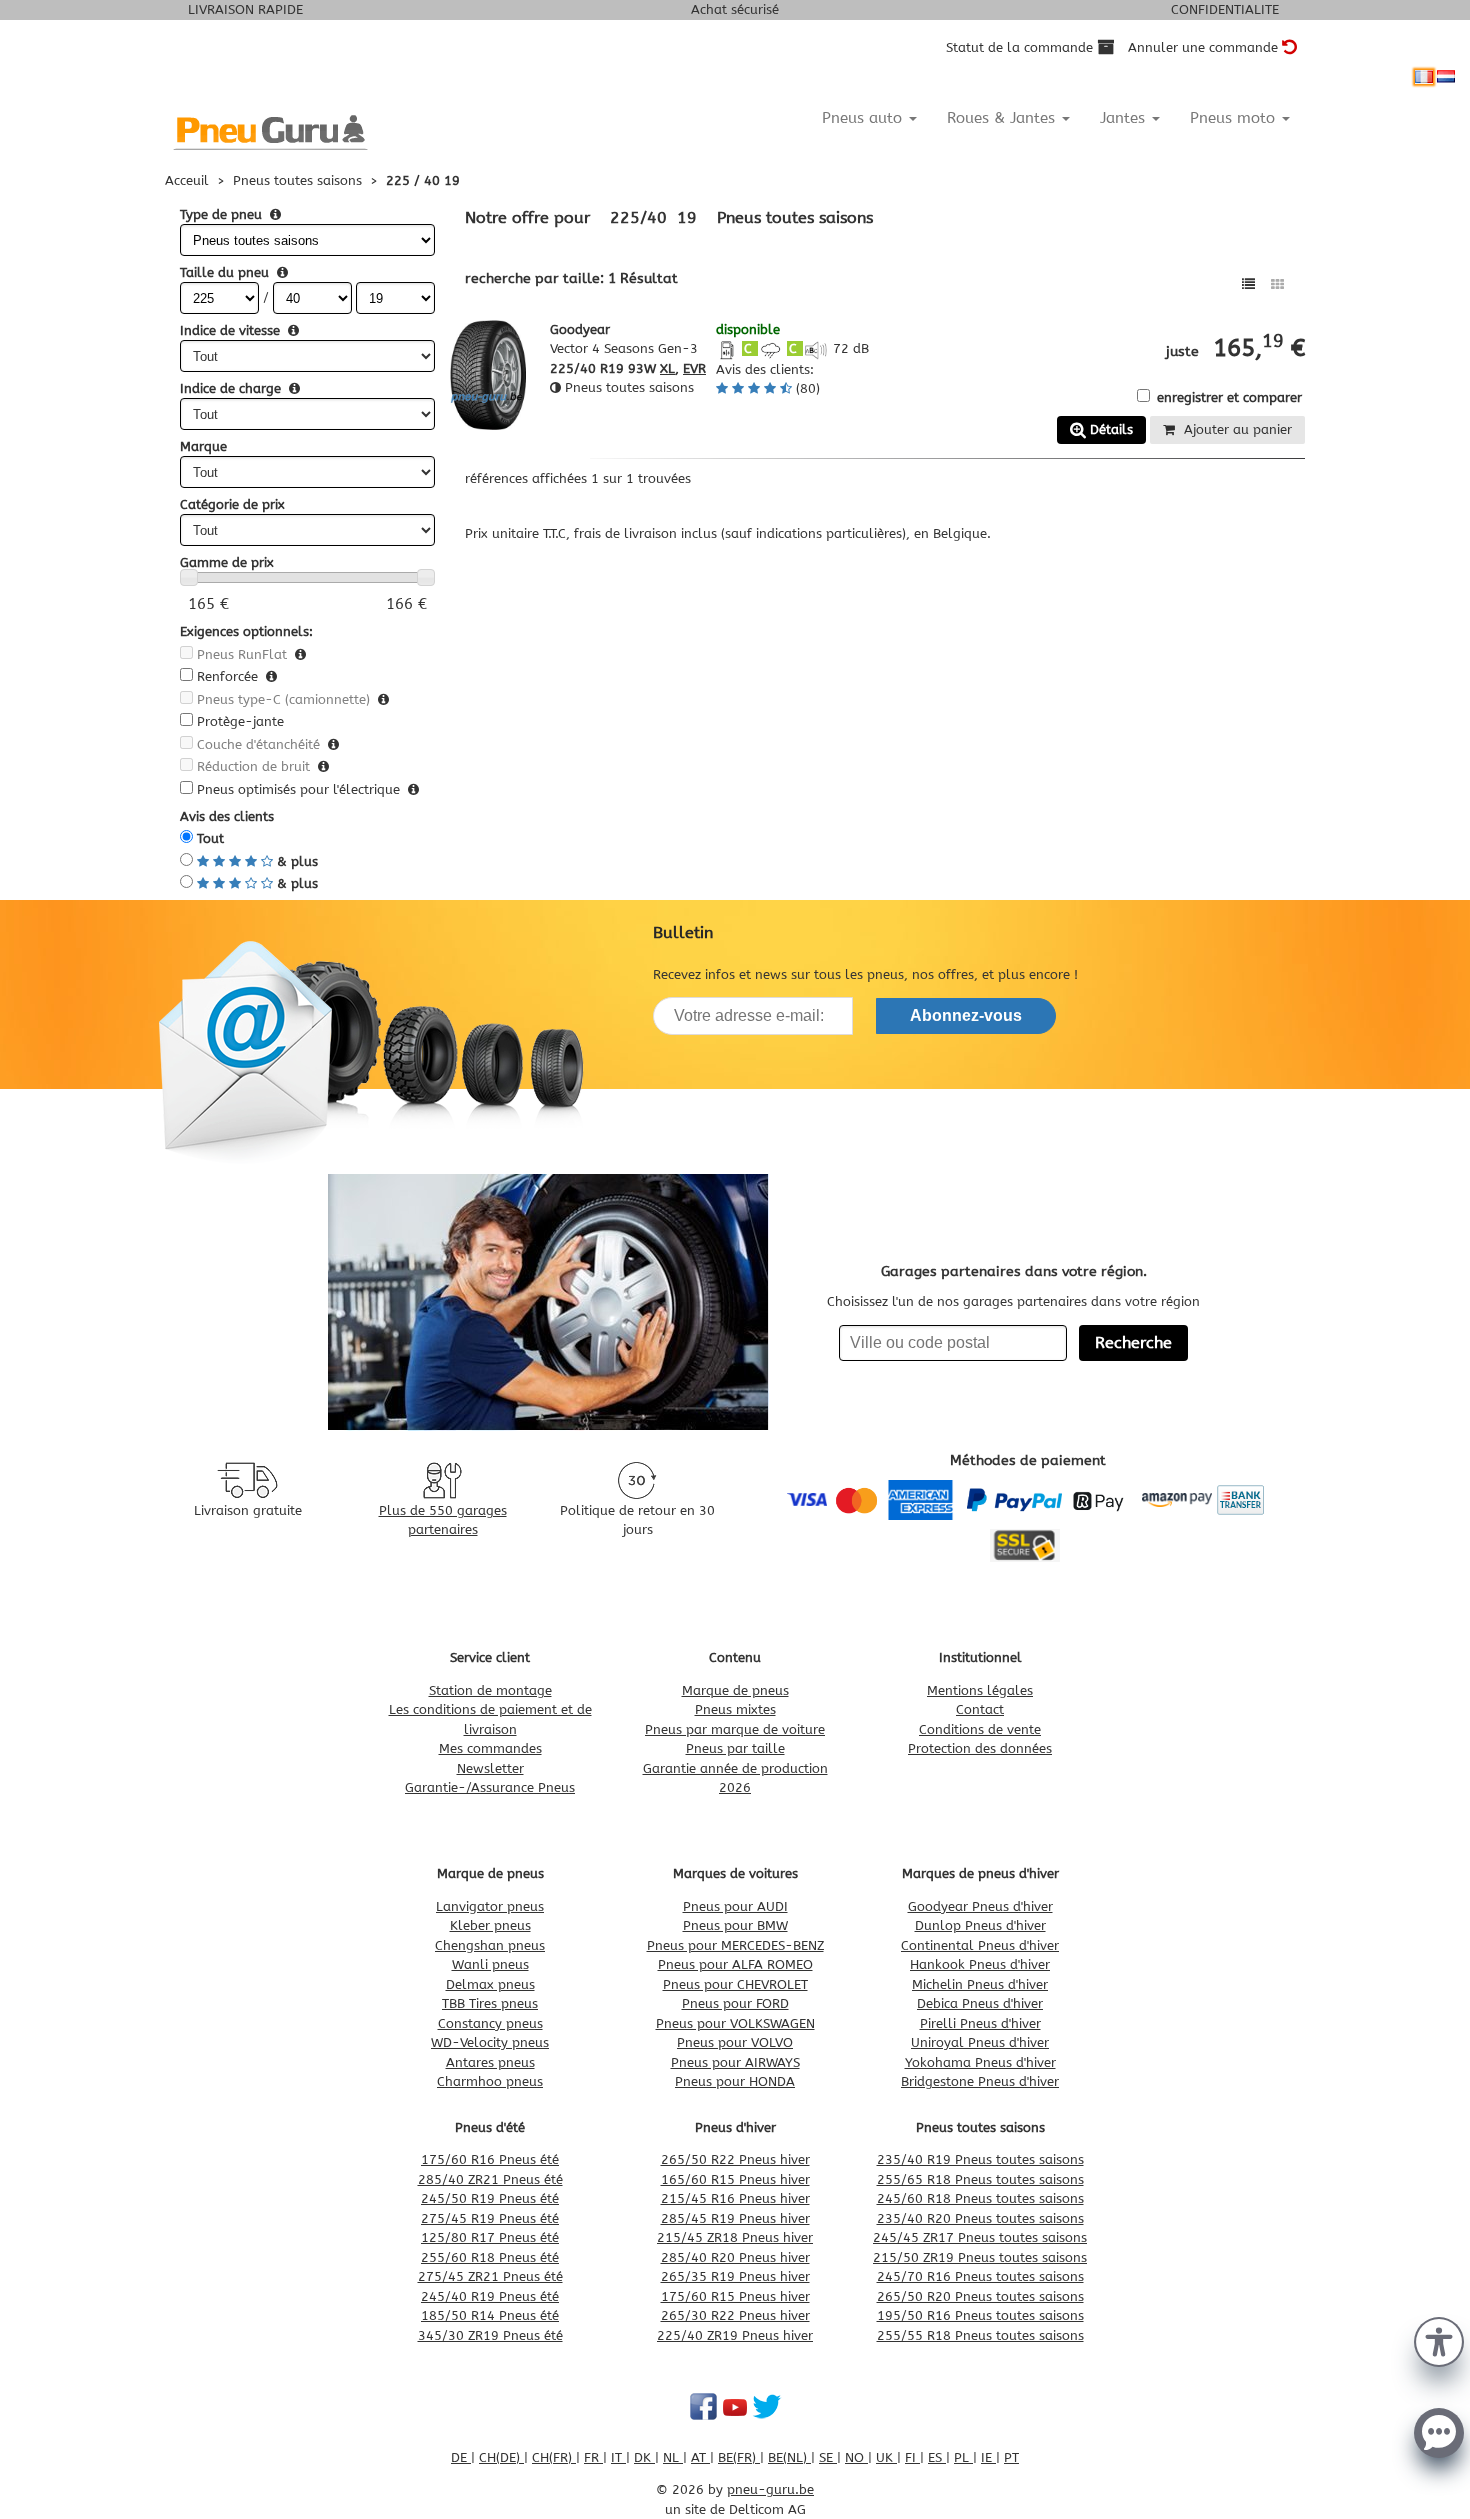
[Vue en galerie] (1277, 284)
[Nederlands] (1446, 77)
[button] (1439, 2340)
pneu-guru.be (770, 2489)
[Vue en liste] (1248, 284)
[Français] (1424, 77)
